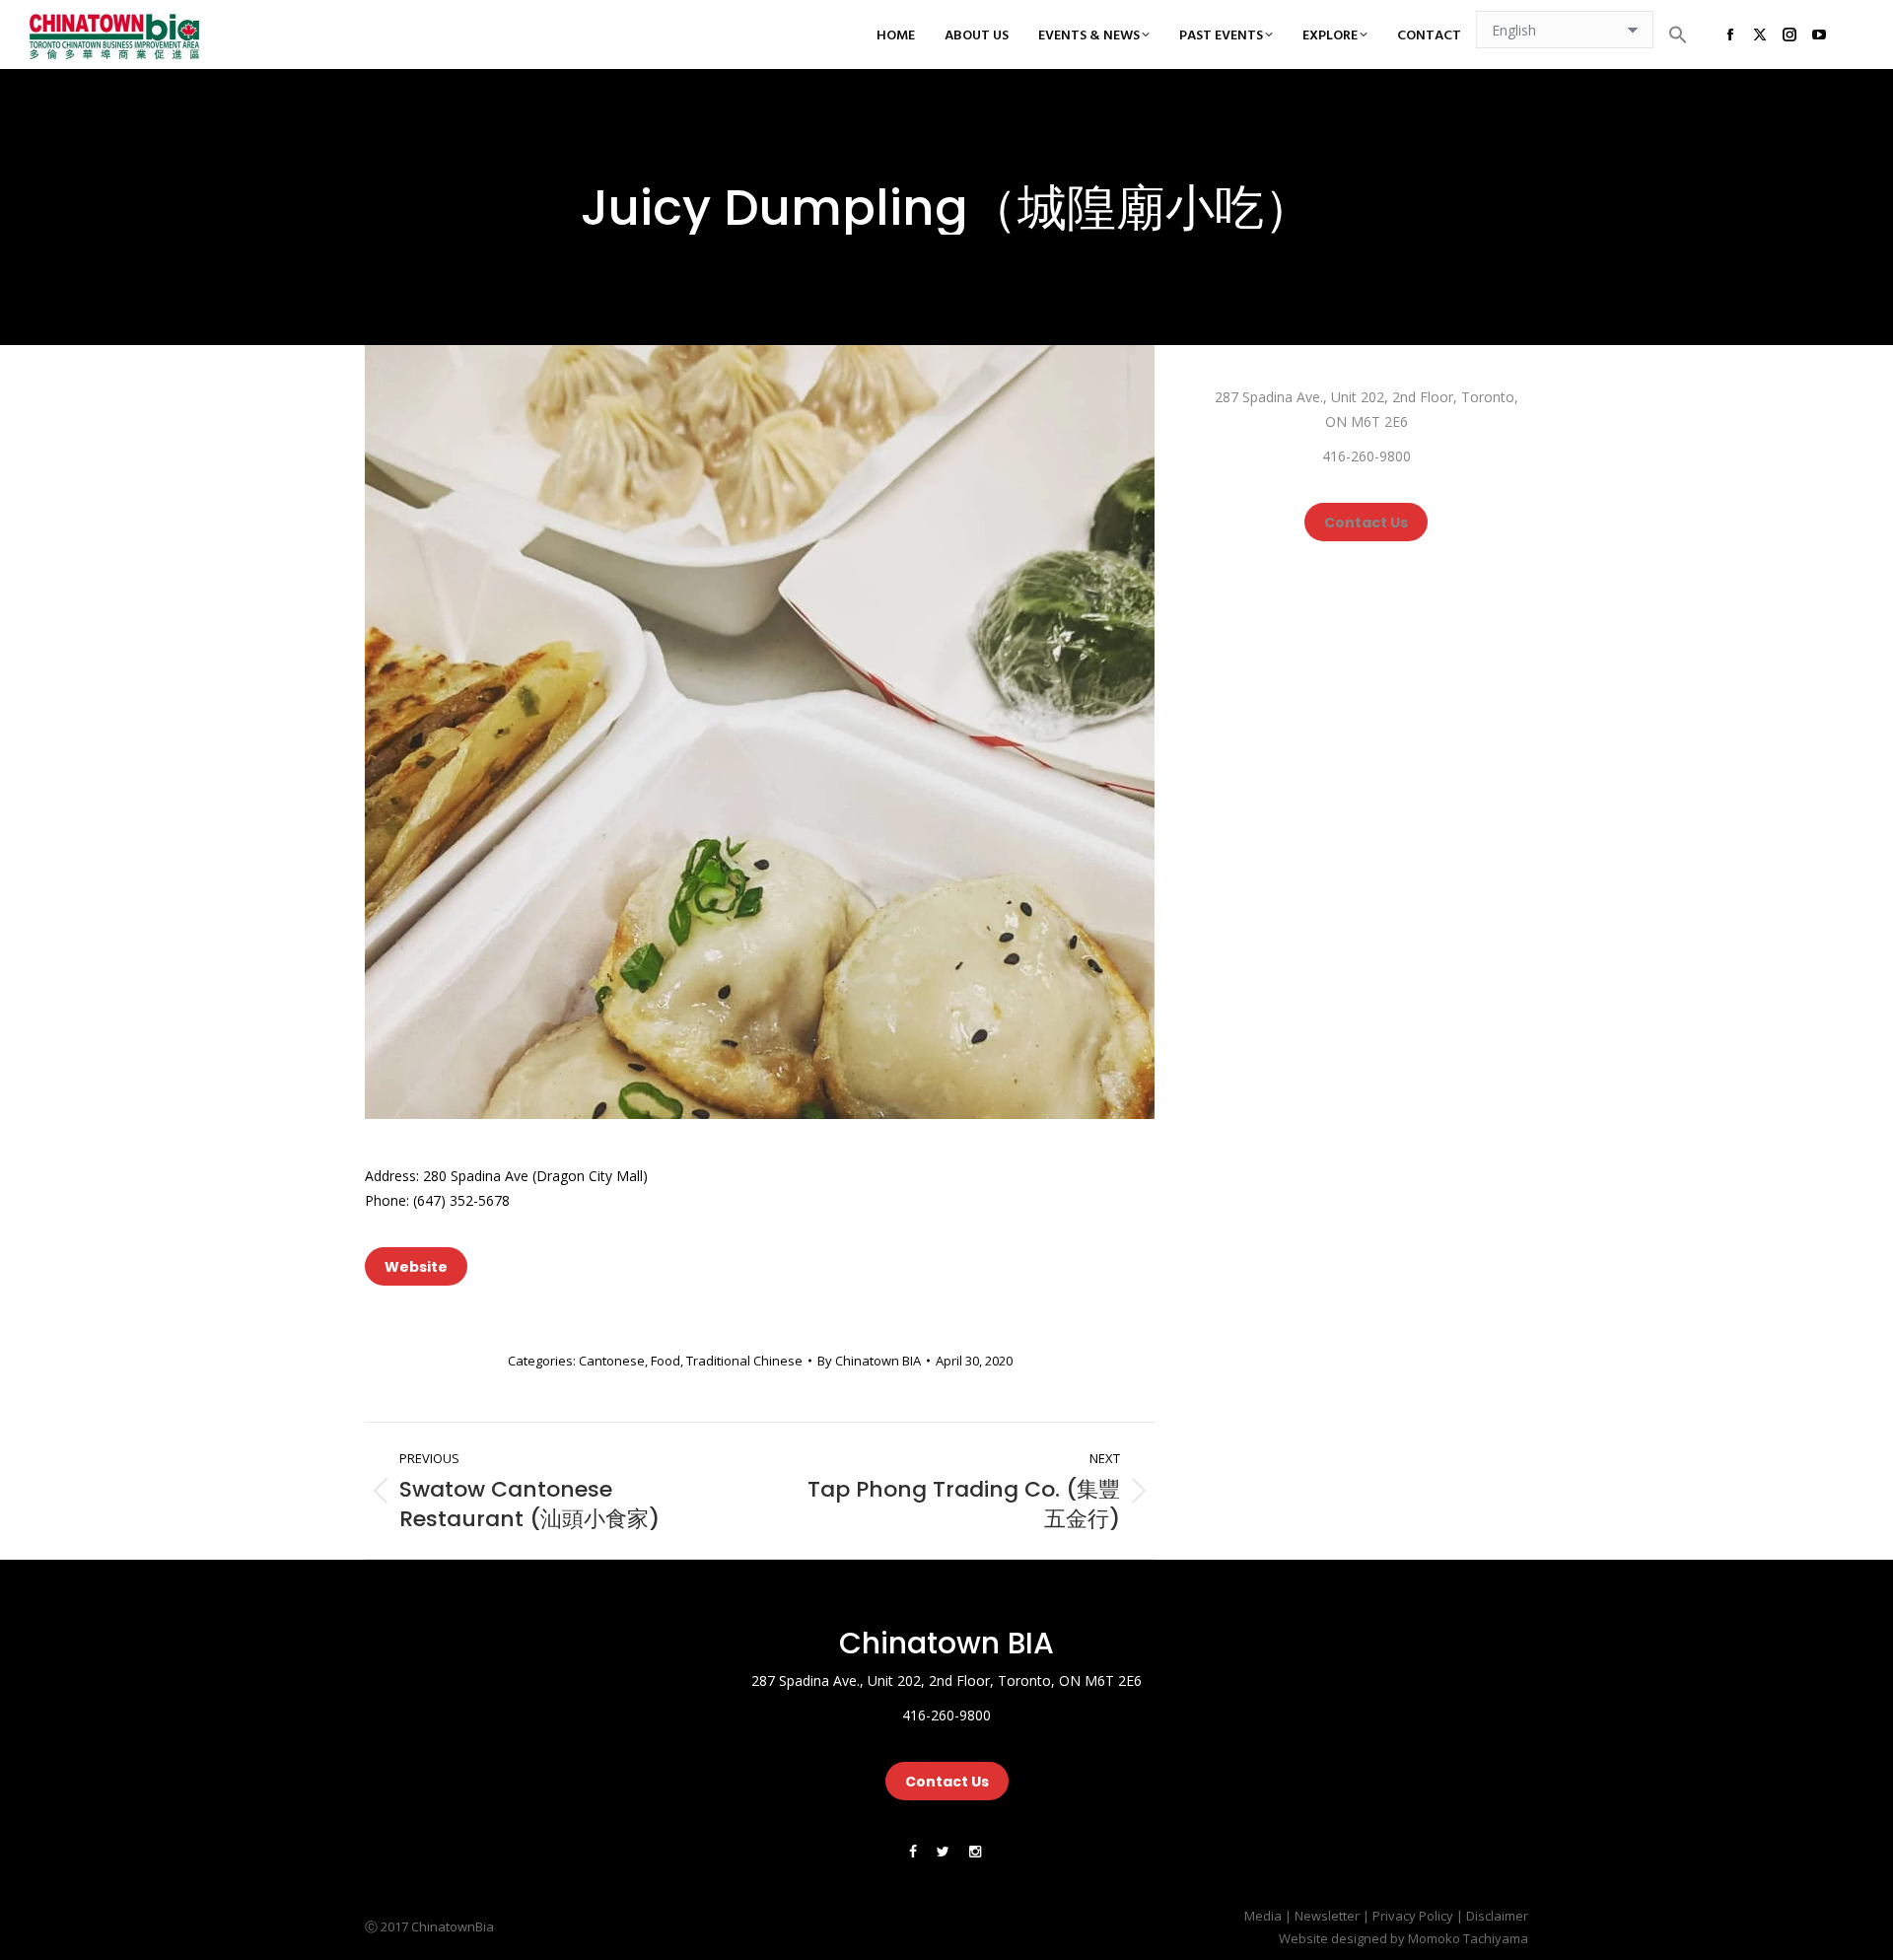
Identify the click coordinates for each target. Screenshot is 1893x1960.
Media (1263, 1916)
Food (666, 1361)
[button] (1678, 35)
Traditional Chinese (744, 1361)
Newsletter (1327, 1916)
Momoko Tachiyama (1468, 1938)
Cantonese (612, 1361)
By (869, 1361)
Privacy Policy (1413, 1916)
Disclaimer (1497, 1916)
